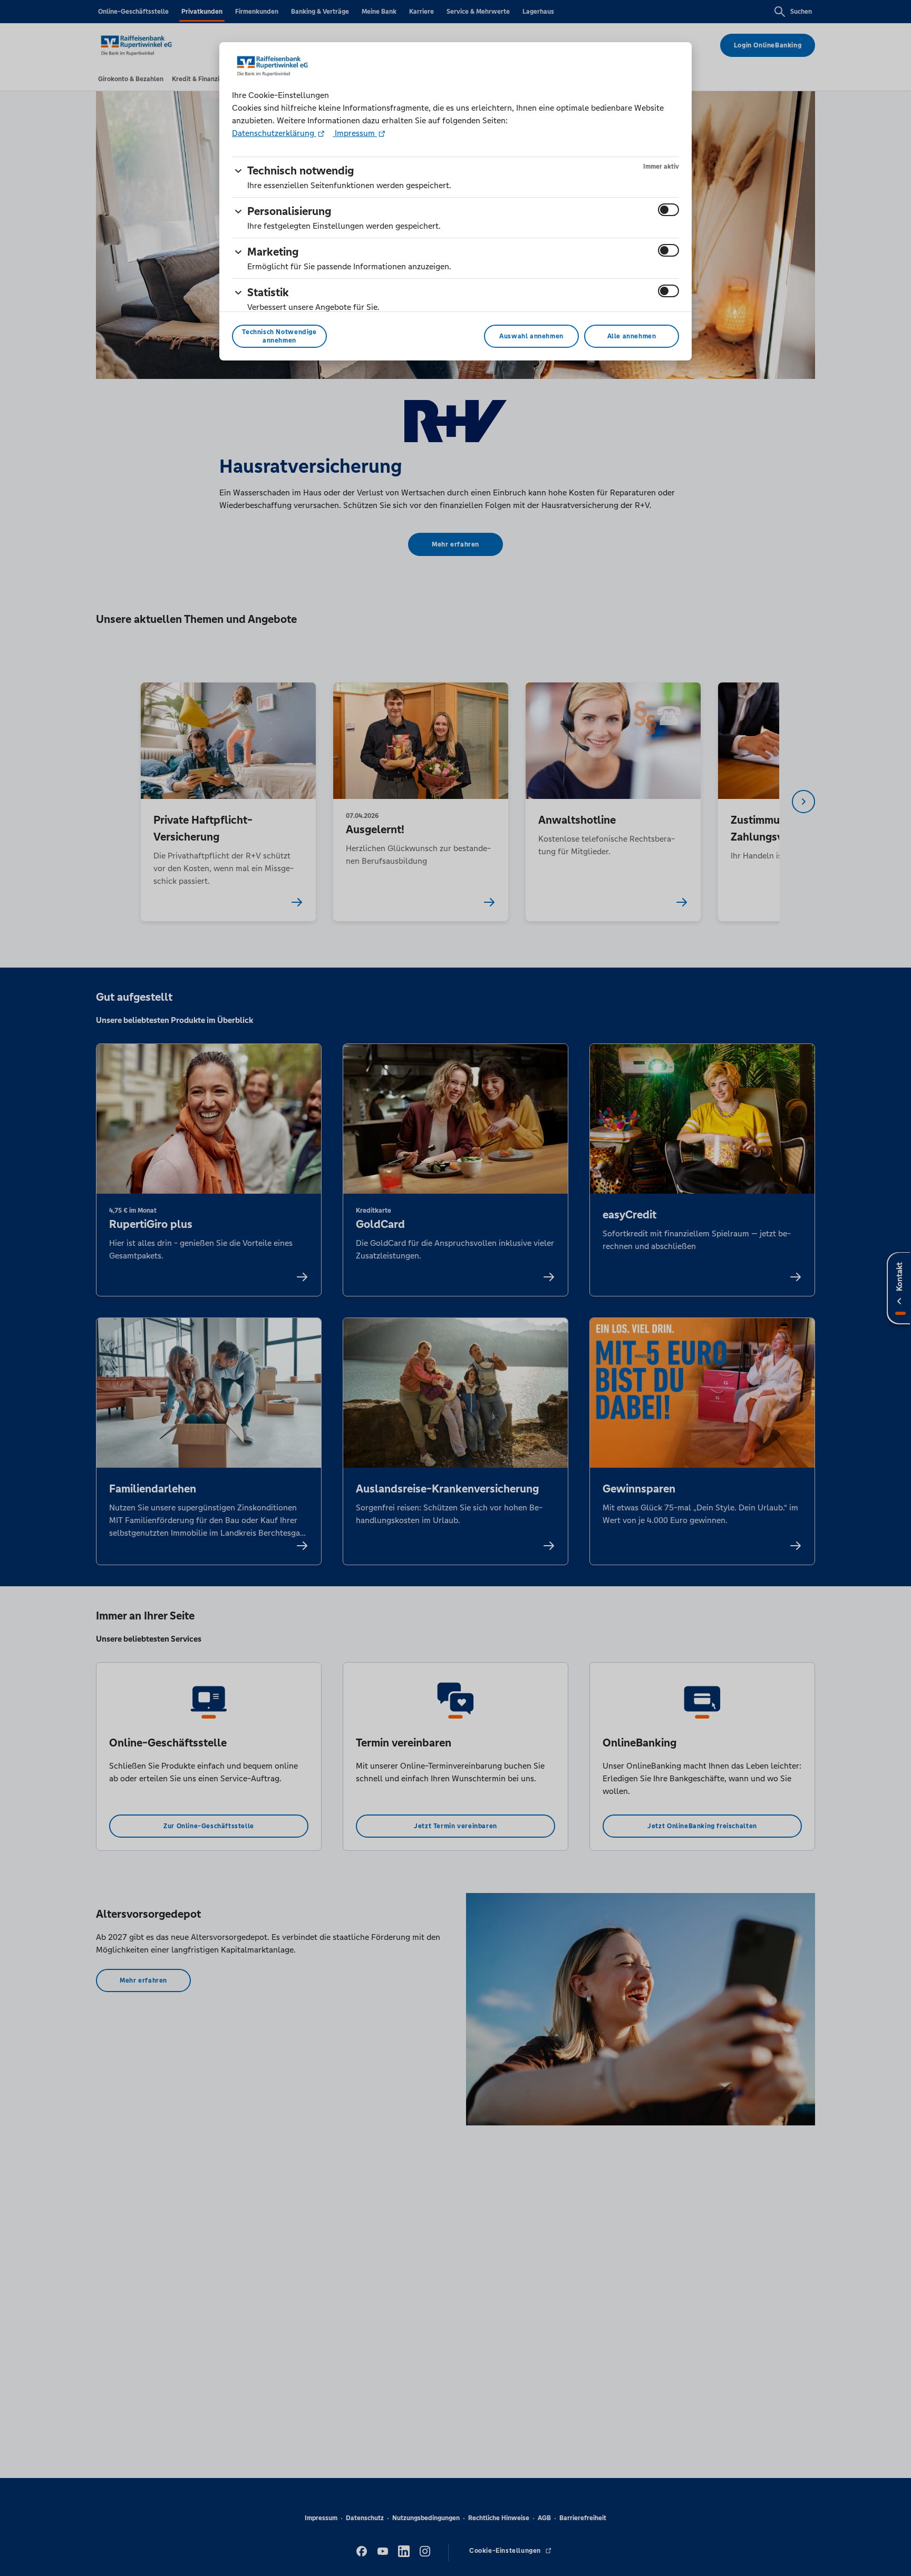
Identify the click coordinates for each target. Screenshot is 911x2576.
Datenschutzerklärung (274, 133)
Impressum (355, 133)
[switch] (668, 210)
